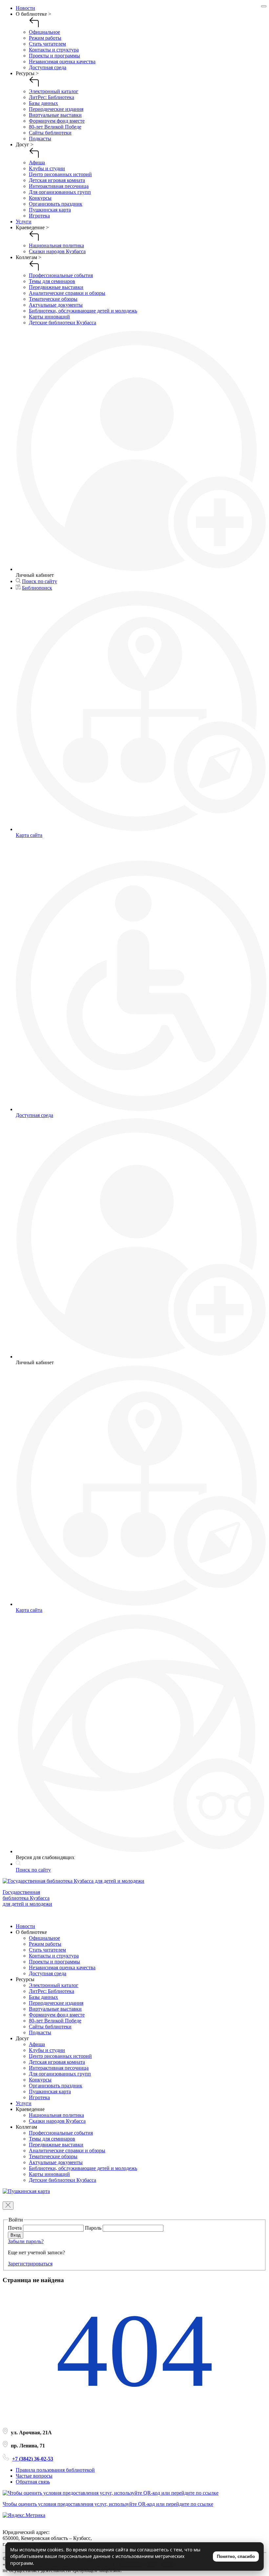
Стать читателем (47, 44)
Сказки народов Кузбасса (57, 251)
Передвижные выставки (56, 287)
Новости (25, 8)
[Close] (264, 6)
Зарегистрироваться (30, 2264)
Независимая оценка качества (62, 61)
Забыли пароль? (26, 2241)
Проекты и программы (54, 56)
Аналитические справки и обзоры (67, 293)
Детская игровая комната (57, 180)
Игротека (39, 216)
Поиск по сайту (40, 581)
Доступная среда (48, 67)
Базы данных (43, 103)
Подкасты (40, 139)
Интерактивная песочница (59, 186)
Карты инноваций (49, 317)
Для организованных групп (60, 192)
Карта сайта (29, 835)
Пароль (94, 2228)
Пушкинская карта (50, 210)
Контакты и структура (54, 50)
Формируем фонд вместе (57, 121)
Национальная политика (56, 245)
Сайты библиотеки (50, 133)
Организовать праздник (56, 204)
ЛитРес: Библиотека (52, 97)
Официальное (44, 32)
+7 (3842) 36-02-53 (33, 2459)
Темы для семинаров (52, 281)
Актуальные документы (56, 305)
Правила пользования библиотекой (55, 2470)
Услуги (24, 222)
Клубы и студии (47, 168)
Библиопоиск (37, 588)
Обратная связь (33, 2482)
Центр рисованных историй (60, 174)
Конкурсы (40, 198)
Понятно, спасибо (236, 2556)
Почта (15, 2228)
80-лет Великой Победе (55, 127)
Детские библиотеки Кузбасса (62, 323)
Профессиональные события (61, 275)
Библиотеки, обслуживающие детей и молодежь (83, 311)
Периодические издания (56, 109)
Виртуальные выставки (55, 115)
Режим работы (45, 38)
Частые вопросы (34, 2476)
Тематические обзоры (53, 299)
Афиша (37, 162)
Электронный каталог (54, 91)
